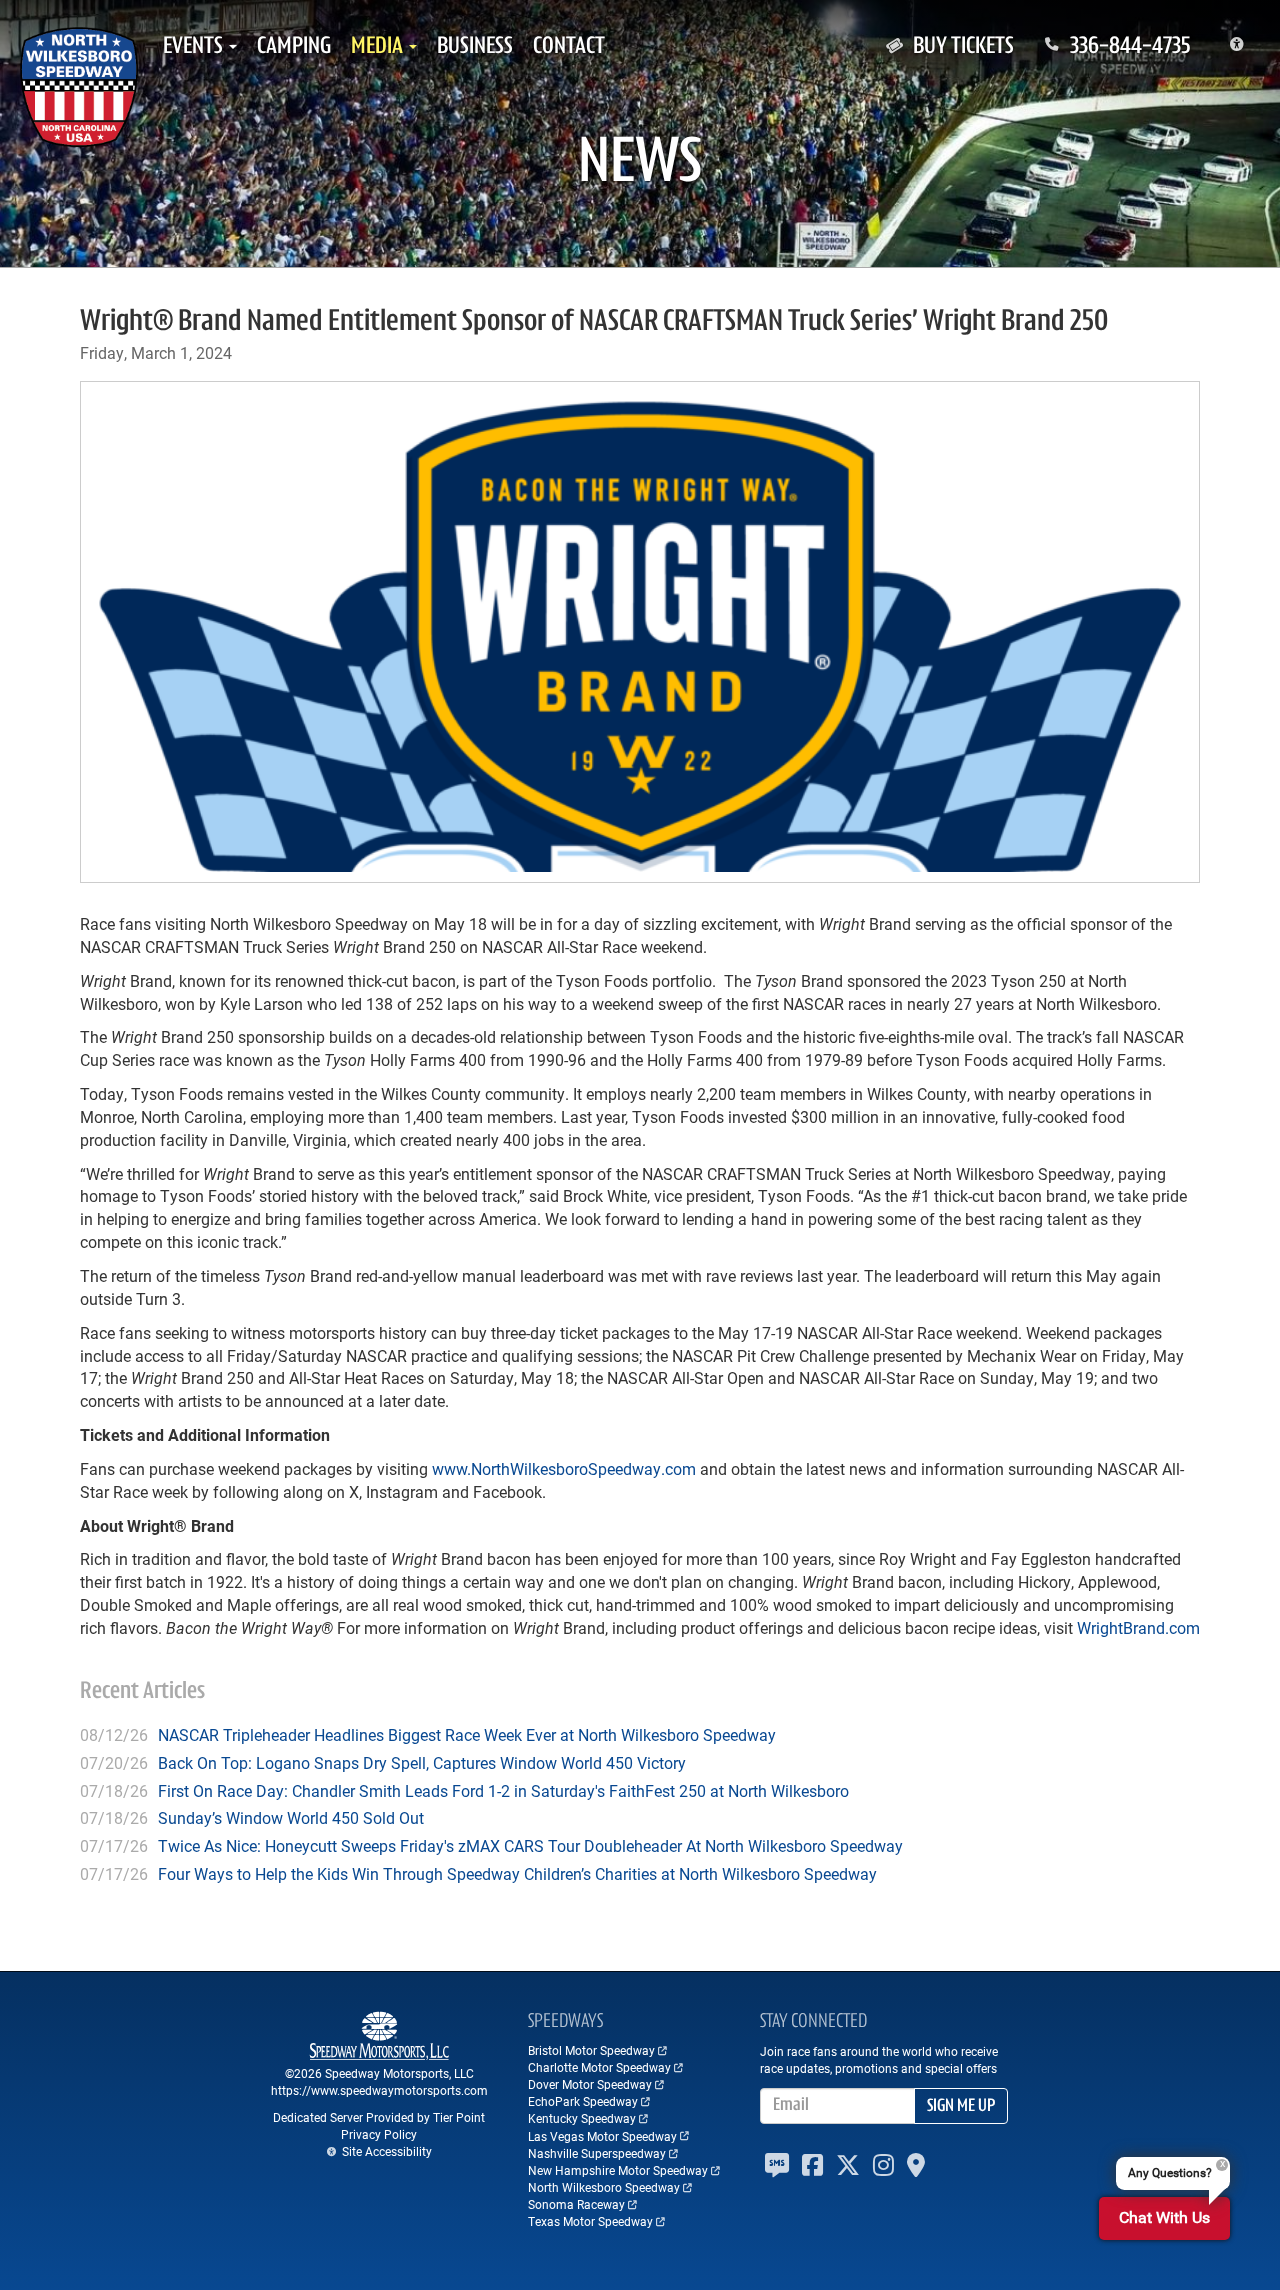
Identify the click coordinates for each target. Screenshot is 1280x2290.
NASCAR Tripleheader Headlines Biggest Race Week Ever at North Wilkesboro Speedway (467, 1734)
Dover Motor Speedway (590, 2084)
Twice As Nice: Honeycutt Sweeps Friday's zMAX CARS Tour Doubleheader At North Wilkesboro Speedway (530, 1845)
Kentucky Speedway (582, 2118)
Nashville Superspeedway (597, 2153)
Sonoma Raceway (576, 2204)
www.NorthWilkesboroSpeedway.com (564, 1468)
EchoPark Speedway (583, 2101)
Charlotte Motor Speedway (599, 2067)
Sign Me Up (961, 2107)
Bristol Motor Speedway (591, 2050)
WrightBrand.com (1138, 1627)
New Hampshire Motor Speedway (618, 2170)
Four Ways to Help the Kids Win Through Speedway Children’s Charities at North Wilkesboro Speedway (517, 1873)
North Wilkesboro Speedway (604, 2187)
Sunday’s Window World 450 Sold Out (291, 1817)
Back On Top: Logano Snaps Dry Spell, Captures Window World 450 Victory (422, 1762)
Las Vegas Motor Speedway (602, 2136)
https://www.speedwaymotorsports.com (379, 2090)
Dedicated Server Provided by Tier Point (379, 2117)
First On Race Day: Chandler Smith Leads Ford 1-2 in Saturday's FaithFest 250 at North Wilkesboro (503, 1790)
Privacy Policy (379, 2134)
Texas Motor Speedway (590, 2221)
